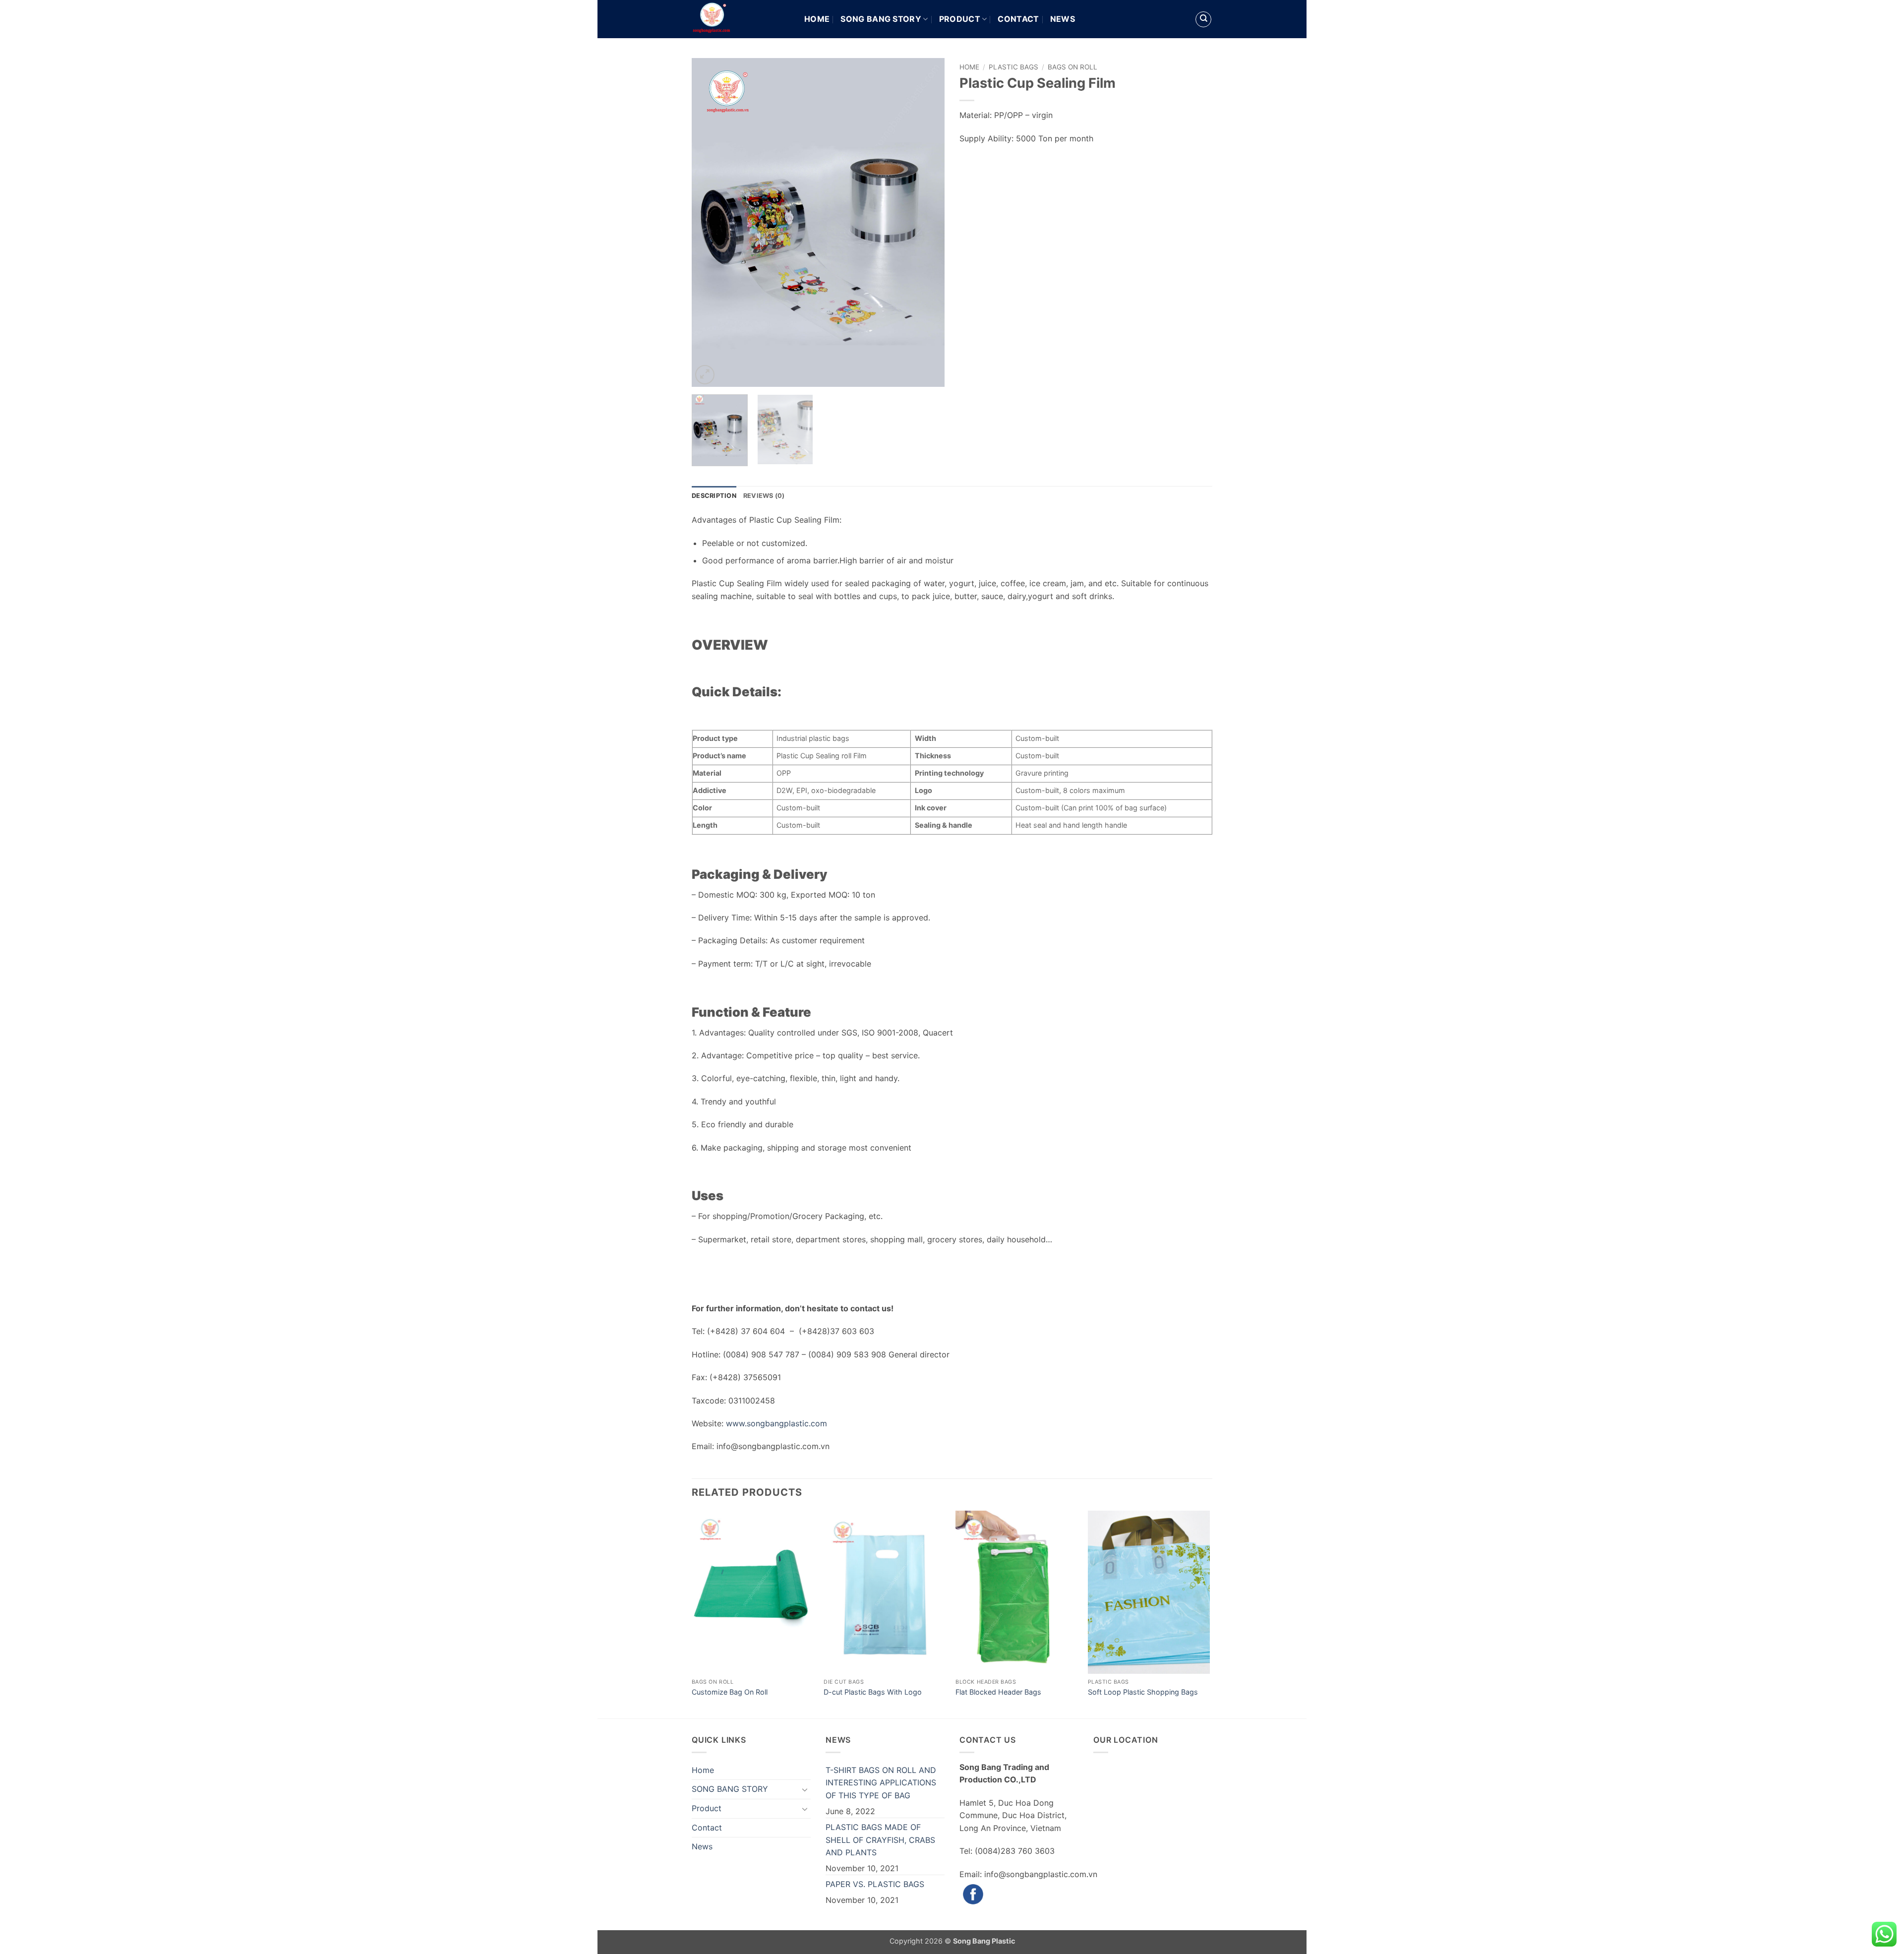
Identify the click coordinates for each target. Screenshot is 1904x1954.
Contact (1018, 19)
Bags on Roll (1072, 67)
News (1063, 19)
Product (960, 19)
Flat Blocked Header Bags (998, 1692)
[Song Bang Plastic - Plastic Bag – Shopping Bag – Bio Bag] (741, 19)
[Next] (927, 222)
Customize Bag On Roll (730, 1692)
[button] (705, 375)
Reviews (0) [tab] (764, 496)
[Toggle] (805, 1789)
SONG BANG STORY (881, 19)
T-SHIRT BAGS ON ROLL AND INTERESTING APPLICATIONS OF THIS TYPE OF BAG (881, 1783)
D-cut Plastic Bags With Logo (873, 1692)
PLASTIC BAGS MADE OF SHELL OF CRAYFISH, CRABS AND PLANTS (880, 1840)
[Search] (1203, 19)
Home (817, 19)
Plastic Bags (1013, 67)
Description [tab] (714, 496)
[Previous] (709, 222)
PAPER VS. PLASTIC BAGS (875, 1884)
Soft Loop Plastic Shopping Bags (1143, 1692)
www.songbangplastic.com (776, 1423)
